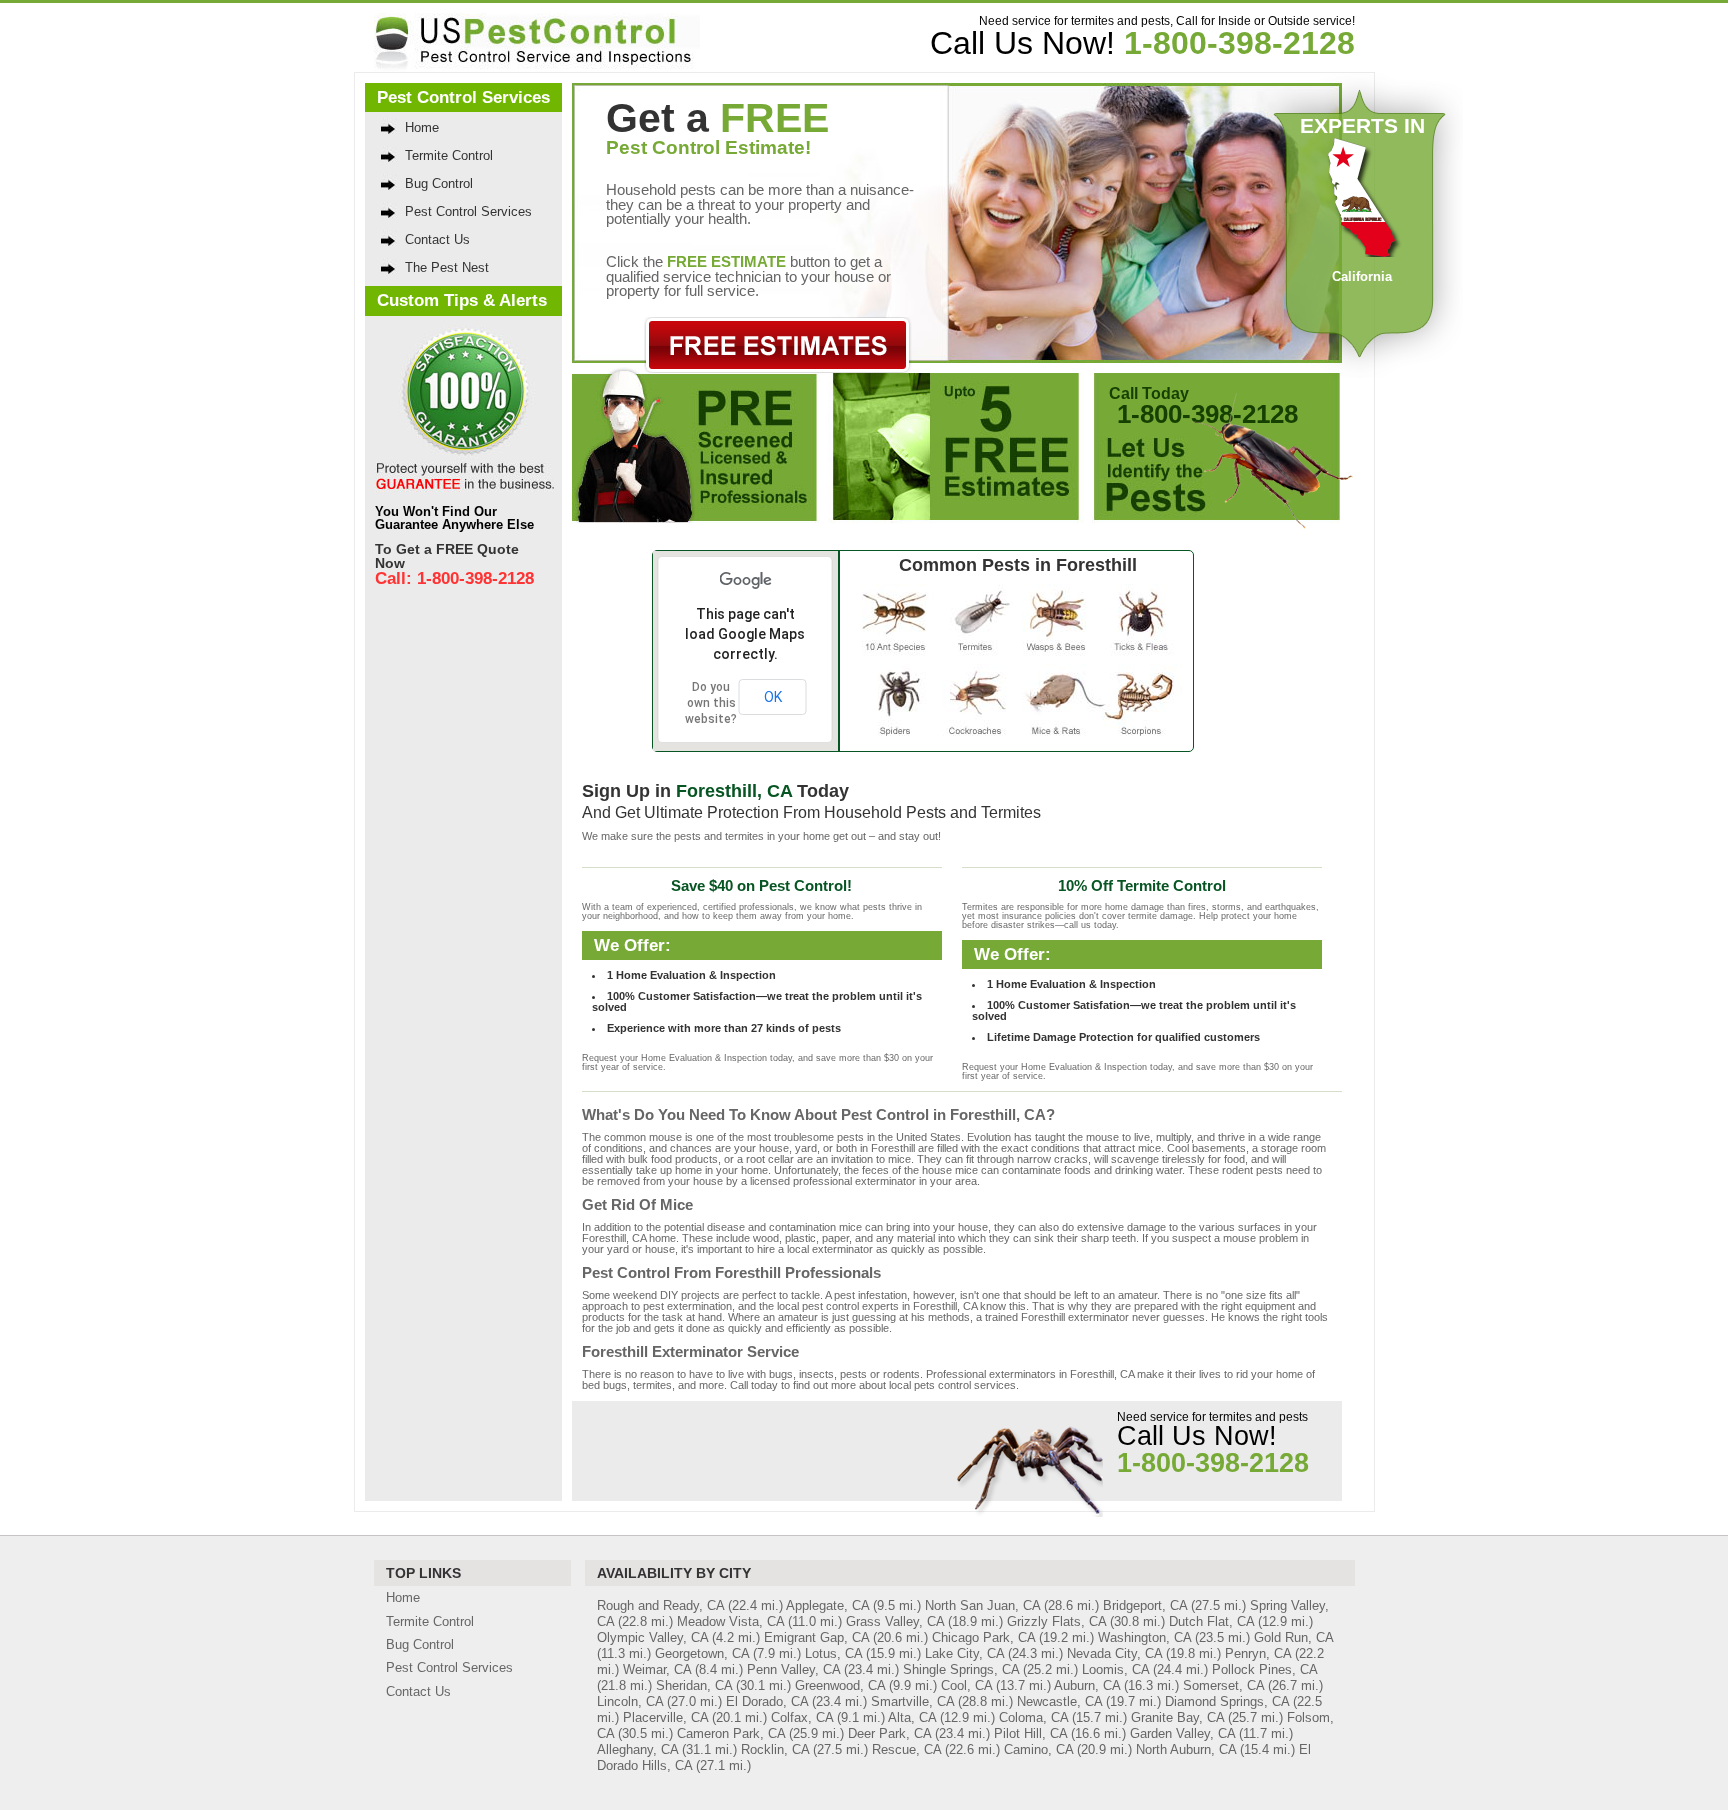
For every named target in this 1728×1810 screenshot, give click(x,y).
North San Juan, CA (982, 1605)
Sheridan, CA (694, 1685)
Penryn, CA (1258, 1653)
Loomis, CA (1115, 1669)
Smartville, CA (912, 1701)
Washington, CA (1144, 1637)
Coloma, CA (1033, 1717)
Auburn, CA (1087, 1685)
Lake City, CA (964, 1653)
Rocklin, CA (775, 1749)
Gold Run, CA (1293, 1637)
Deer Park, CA (889, 1733)
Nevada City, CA (1114, 1653)
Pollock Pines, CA (1264, 1669)
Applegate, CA (827, 1605)
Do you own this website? (711, 703)
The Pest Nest (447, 267)
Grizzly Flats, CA (1056, 1621)
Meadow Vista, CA (730, 1621)
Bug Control (439, 183)
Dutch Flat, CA (1211, 1621)
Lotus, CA (833, 1653)
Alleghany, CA (637, 1749)
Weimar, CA (657, 1669)
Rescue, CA (906, 1749)
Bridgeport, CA (1145, 1605)
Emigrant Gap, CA (816, 1637)
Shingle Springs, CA (961, 1669)
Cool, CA (966, 1685)
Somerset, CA (1223, 1685)
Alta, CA (912, 1717)
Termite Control (449, 155)
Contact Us (437, 239)
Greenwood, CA (840, 1685)
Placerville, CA (665, 1717)
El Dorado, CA (767, 1701)
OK (773, 697)
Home (422, 127)
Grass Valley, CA (895, 1621)
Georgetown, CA (702, 1653)
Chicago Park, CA (983, 1637)
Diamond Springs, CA (1227, 1701)
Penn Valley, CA (793, 1669)
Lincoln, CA (630, 1701)
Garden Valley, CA (1182, 1733)
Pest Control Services (468, 211)
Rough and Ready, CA (660, 1605)
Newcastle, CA (1059, 1701)
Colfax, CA (802, 1717)
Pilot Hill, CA (1030, 1733)
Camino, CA (1038, 1749)
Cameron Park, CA (731, 1733)
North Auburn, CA (1186, 1749)
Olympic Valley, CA (652, 1637)
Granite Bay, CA (1177, 1717)
